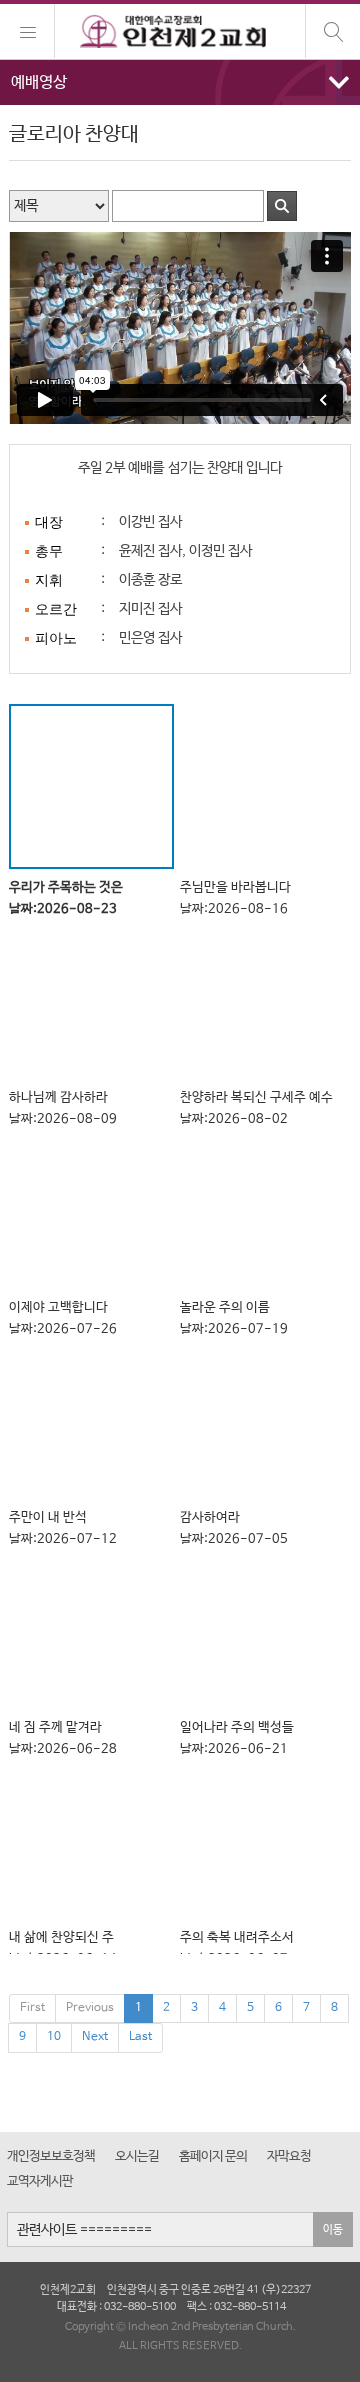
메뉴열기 (180, 82)
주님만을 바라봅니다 (235, 898)
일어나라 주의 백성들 (237, 1738)
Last (140, 2037)
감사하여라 (234, 1528)
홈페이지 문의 (213, 2156)
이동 (333, 2229)
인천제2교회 (180, 32)
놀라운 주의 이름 (234, 1318)
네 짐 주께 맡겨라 (63, 1738)
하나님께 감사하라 (63, 1108)
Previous (90, 2008)
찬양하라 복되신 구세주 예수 (256, 1108)
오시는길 (137, 2156)
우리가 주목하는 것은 (66, 898)
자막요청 (289, 2156)
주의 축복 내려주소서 (237, 1948)
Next (95, 2037)
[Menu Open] (27, 31)
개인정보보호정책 (51, 2156)
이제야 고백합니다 (63, 1318)
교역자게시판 (40, 2181)
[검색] (332, 31)
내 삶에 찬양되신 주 (63, 1948)
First (32, 2008)
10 (54, 2037)
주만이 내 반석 (63, 1528)
